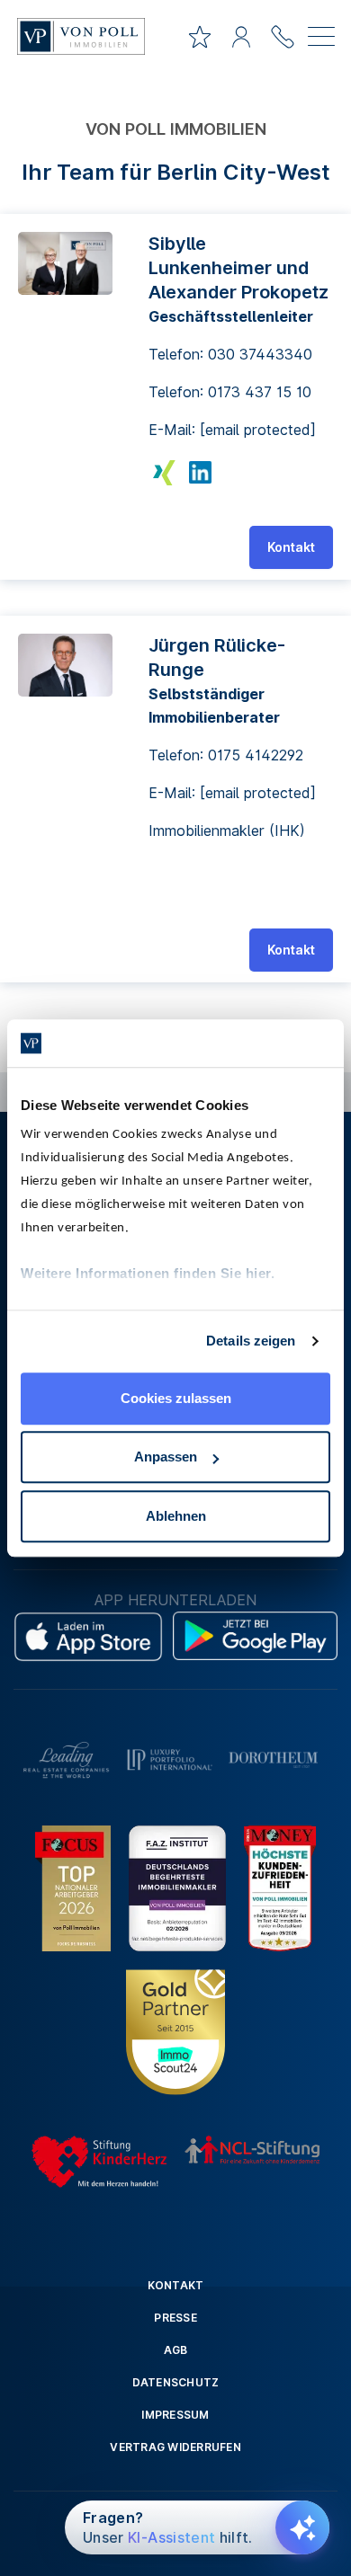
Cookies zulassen (176, 1398)
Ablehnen (176, 1516)
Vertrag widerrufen (175, 2447)
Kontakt (291, 547)
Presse (175, 2318)
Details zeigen (251, 1341)
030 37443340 (260, 354)
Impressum (175, 2415)
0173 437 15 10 (260, 392)
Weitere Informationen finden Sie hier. (148, 1273)
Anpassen (166, 1457)
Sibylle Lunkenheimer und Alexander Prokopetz (238, 268)
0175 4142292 (256, 755)
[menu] (321, 40)
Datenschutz (176, 2382)
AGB (176, 2350)
